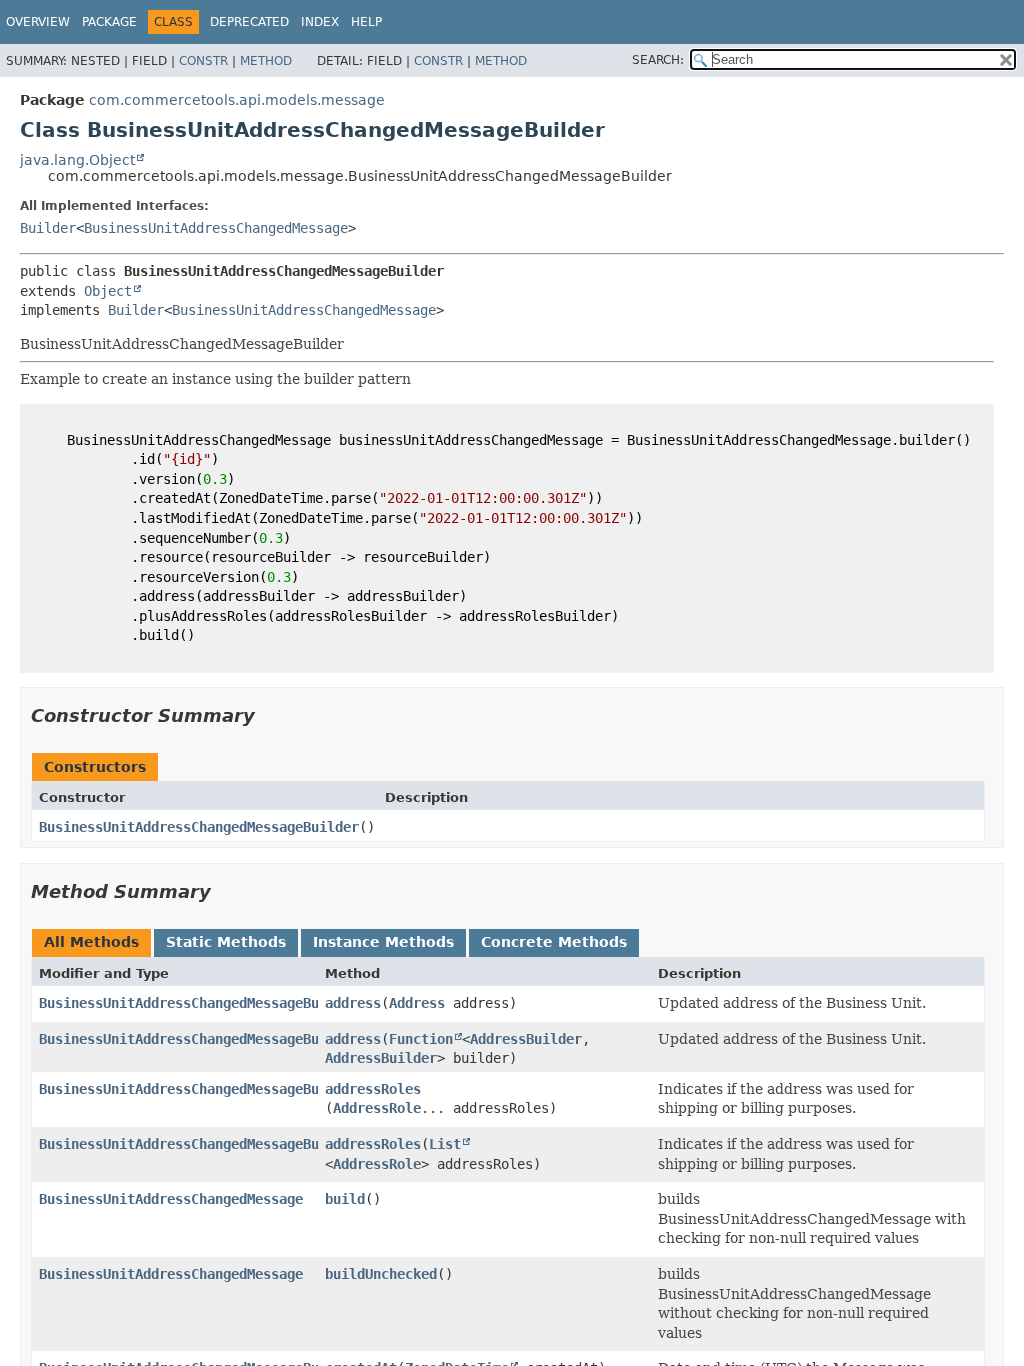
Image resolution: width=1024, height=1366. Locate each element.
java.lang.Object (77, 160)
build (345, 1199)
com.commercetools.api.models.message (237, 100)
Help (366, 22)
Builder (48, 228)
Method (266, 61)
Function (421, 1039)
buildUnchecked (381, 1274)
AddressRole (377, 1108)
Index (320, 22)
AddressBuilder (526, 1039)
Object (108, 291)
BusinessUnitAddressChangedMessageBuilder (199, 827)
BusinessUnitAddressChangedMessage (216, 228)
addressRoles (373, 1089)
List (445, 1144)
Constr (203, 61)
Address (417, 1003)
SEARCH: (658, 60)
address (353, 1003)
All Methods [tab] (91, 942)
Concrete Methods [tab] (554, 942)
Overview (38, 22)
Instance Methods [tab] (383, 942)
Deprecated (249, 22)
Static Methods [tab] (226, 942)
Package (109, 22)
